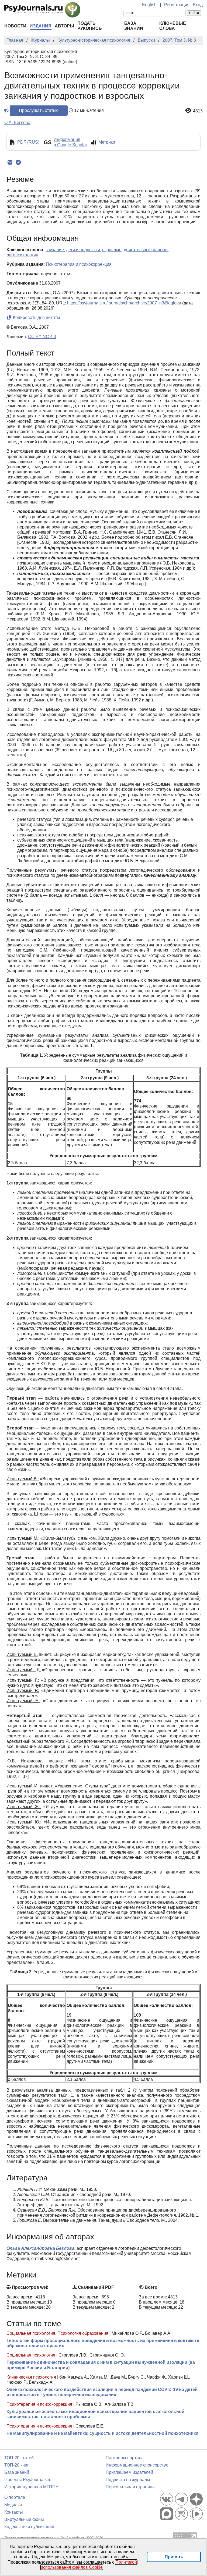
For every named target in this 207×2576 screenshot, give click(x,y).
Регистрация (177, 5)
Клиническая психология (31, 2377)
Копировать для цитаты (36, 317)
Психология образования (83, 2333)
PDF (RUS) (28, 142)
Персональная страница (130, 2487)
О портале (15, 2497)
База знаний (17, 2472)
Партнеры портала (125, 2458)
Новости (15, 26)
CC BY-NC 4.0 (42, 337)
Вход (198, 5)
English (149, 5)
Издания (41, 26)
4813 (198, 111)
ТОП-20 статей (19, 2458)
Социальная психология (31, 2333)
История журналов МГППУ (31, 2487)
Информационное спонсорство (137, 2465)
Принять (174, 2557)
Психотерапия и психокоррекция (39, 2404)
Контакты (14, 2512)
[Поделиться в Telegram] (18, 162)
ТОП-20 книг (17, 2465)
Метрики (107, 142)
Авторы (64, 26)
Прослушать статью (39, 110)
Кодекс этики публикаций (29, 2527)
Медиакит (14, 2505)
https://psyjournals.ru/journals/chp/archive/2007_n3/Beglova (124, 303)
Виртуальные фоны (24, 2519)
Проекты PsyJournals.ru (28, 2480)
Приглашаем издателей (129, 2472)
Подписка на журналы (128, 2480)
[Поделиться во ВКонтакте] (10, 162)
